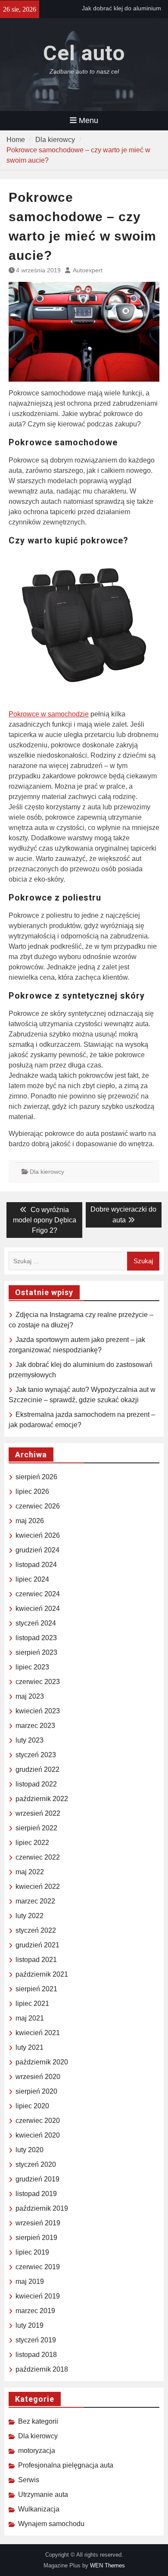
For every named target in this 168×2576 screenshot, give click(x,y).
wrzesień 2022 (38, 1813)
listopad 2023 (36, 1638)
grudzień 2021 (37, 1945)
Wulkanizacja (39, 2509)
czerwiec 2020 (38, 2121)
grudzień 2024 (37, 1550)
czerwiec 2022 (38, 1857)
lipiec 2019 (32, 2252)
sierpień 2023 (36, 1652)
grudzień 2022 (37, 1769)
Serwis (29, 2480)
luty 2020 (30, 2150)
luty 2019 (30, 2325)
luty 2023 (30, 1740)
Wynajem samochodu (51, 2524)
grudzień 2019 (37, 2179)
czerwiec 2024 (38, 1594)
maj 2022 (30, 1872)
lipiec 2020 (32, 2106)
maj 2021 (30, 2018)
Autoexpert (88, 270)
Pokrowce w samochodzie (49, 714)
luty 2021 (30, 2047)
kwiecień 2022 (38, 1886)
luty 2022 (30, 1916)
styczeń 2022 (36, 1930)
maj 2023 (30, 1696)
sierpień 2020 (36, 2091)
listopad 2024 (36, 1565)
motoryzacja (37, 2451)
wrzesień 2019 (38, 2223)
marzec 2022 (35, 1901)
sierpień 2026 (36, 1477)
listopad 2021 (36, 1960)
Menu (89, 120)
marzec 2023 (35, 1726)
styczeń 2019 (36, 2340)
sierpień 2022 (36, 1828)
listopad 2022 (36, 1784)
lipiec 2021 (32, 2004)
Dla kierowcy (47, 1172)
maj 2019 (30, 2281)
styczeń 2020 (36, 2164)
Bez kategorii (38, 2421)
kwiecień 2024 (38, 1609)
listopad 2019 (36, 2194)
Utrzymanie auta (43, 2494)
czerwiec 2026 (38, 1506)
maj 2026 (30, 1521)
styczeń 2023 (36, 1755)
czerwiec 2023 (38, 1682)
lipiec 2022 (32, 1843)
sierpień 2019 (36, 2238)
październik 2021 (42, 1974)
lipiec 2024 (32, 1579)
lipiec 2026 (32, 1492)
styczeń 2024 (36, 1623)
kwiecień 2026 (38, 1535)
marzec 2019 (35, 2311)
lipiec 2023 (32, 1667)
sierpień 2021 (36, 1989)
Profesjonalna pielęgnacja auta (66, 2465)
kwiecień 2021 (38, 2033)
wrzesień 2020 (38, 2077)
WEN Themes (107, 2565)
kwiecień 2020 (38, 2135)
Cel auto (84, 53)
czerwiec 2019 (38, 2267)
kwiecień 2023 (38, 1711)
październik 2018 (42, 2369)
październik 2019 (42, 2208)
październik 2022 (42, 1799)
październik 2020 (42, 2062)
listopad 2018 (36, 2355)
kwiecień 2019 (38, 2296)
